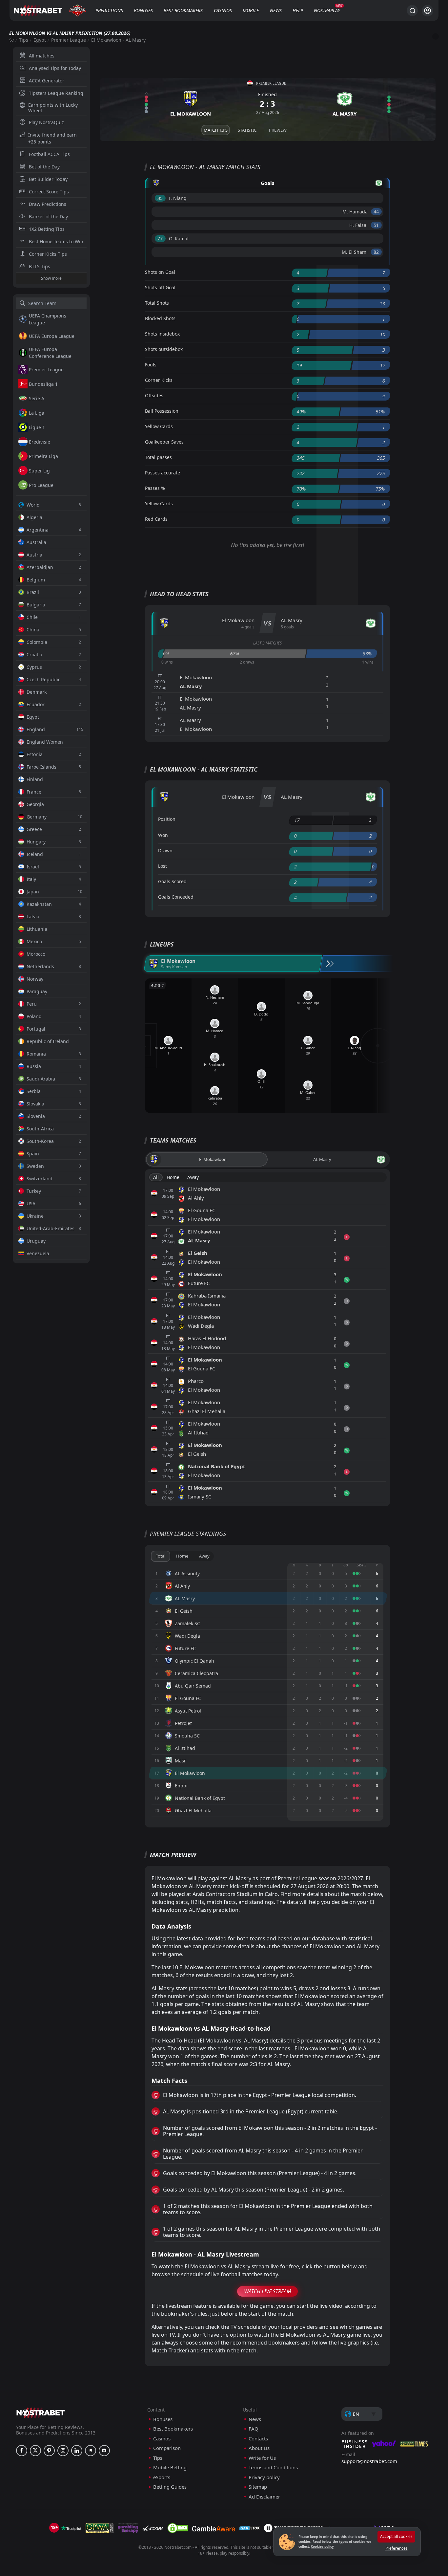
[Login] (428, 11)
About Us (259, 2448)
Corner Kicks (159, 380)
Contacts (258, 2439)
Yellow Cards (159, 426)
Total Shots (157, 303)
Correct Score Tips (49, 192)
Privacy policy (264, 2477)
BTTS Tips (40, 266)
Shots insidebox (162, 334)
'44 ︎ (376, 212)
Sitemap (258, 2487)
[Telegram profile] (91, 2451)
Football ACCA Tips (49, 154)
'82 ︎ (376, 252)
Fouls (151, 365)
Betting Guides (170, 2487)
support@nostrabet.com (369, 2461)
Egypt (40, 40)
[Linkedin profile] (77, 2451)
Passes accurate (163, 473)
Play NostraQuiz (46, 122)
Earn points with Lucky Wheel (53, 108)
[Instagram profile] (63, 2451)
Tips (24, 40)
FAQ (254, 2429)
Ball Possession (162, 411)
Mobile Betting (170, 2467)
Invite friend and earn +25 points (52, 138)
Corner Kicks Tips (48, 254)
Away (193, 1177)
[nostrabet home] (41, 2413)
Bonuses (143, 10)
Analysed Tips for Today (55, 68)
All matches (42, 56)
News (276, 10)
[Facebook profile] (22, 2451)
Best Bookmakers (183, 10)
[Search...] (412, 11)
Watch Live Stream (267, 2291)
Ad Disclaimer (264, 2497)
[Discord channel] (104, 2451)
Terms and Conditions (273, 2467)
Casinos (223, 10)
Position (167, 819)
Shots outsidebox (164, 349)
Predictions (109, 10)
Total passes (158, 457)
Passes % (155, 488)
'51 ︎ (376, 225)
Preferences (397, 2548)
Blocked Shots (160, 318)
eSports (162, 2477)
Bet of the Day (44, 167)
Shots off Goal (160, 287)
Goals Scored (172, 881)
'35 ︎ (160, 198)
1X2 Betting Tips (47, 229)
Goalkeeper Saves (164, 442)
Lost (163, 866)
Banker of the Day (48, 217)
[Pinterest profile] (49, 2451)
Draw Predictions (48, 204)
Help (298, 10)
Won (163, 835)
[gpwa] (100, 2528)
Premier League (69, 40)
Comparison (167, 2448)
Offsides (154, 395)
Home (173, 1177)
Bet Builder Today (48, 179)
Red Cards (156, 519)
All (156, 1177)
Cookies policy (322, 2546)
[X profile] (35, 2451)
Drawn (165, 851)
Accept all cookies (396, 2536)
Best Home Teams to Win (56, 241)
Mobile (251, 10)
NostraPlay (327, 10)
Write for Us (262, 2458)
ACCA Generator (47, 81)
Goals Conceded (176, 897)
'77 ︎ (160, 239)
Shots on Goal (160, 272)
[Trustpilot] (71, 2528)
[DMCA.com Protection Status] (178, 2528)
